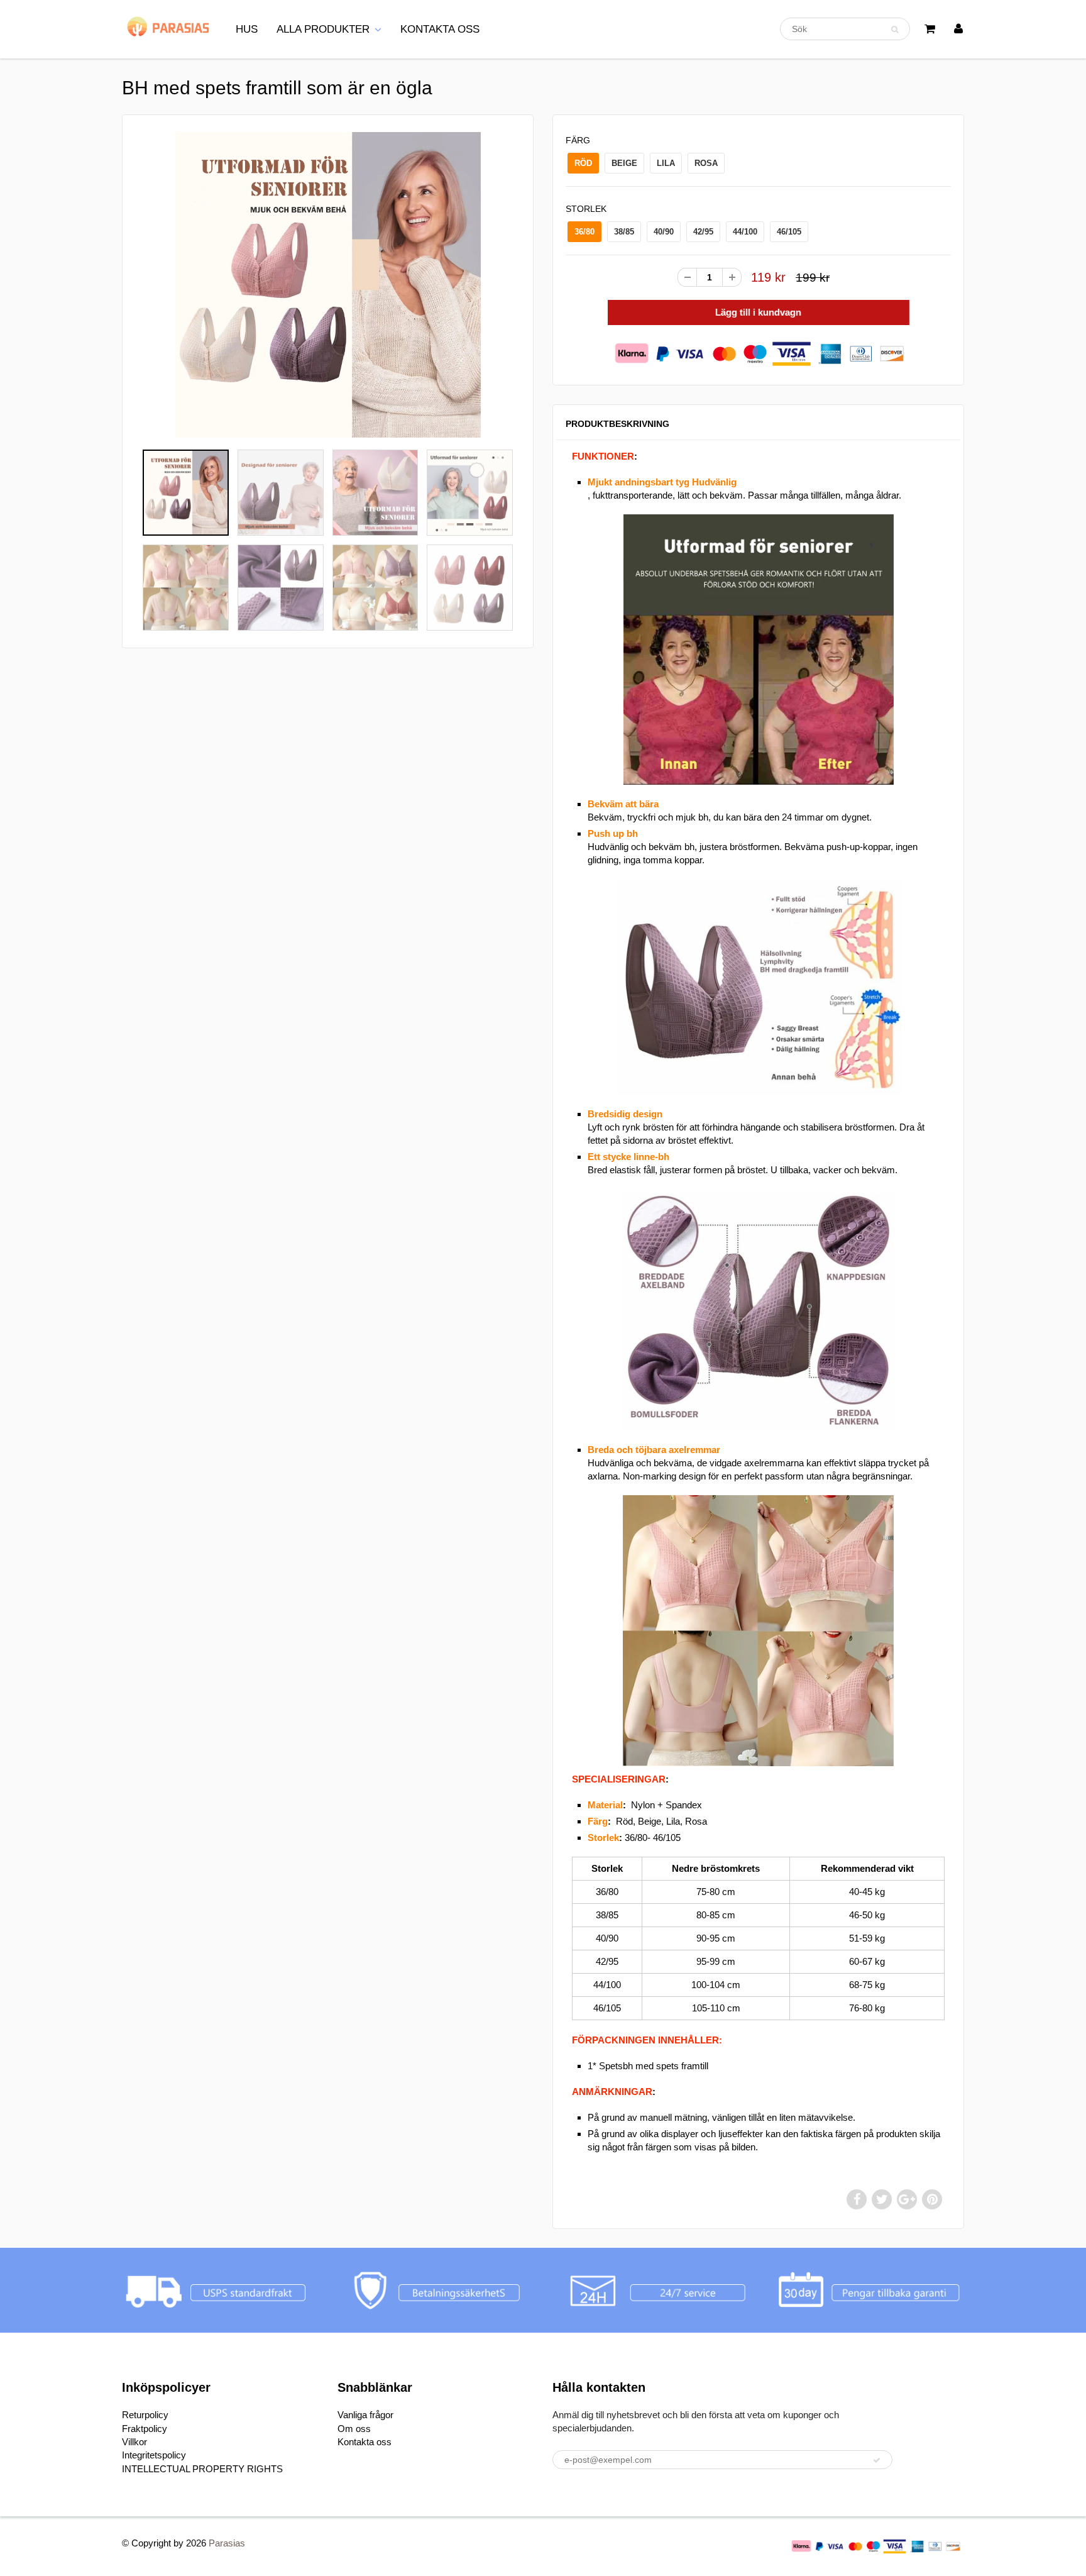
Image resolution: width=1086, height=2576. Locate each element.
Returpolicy (145, 2415)
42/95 (703, 232)
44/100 (745, 232)
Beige (624, 163)
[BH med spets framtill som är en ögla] (328, 285)
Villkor (134, 2442)
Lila (666, 163)
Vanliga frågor (365, 2415)
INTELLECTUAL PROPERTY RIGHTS (202, 2469)
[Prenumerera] (877, 2460)
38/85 (624, 232)
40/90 (664, 232)
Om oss (354, 2429)
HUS (247, 29)
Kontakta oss (365, 2442)
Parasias (227, 2543)
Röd (583, 163)
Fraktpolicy (145, 2429)
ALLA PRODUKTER (323, 29)
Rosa (706, 163)
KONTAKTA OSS (440, 29)
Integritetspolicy (154, 2455)
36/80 (584, 232)
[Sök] (895, 30)
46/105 (789, 232)
